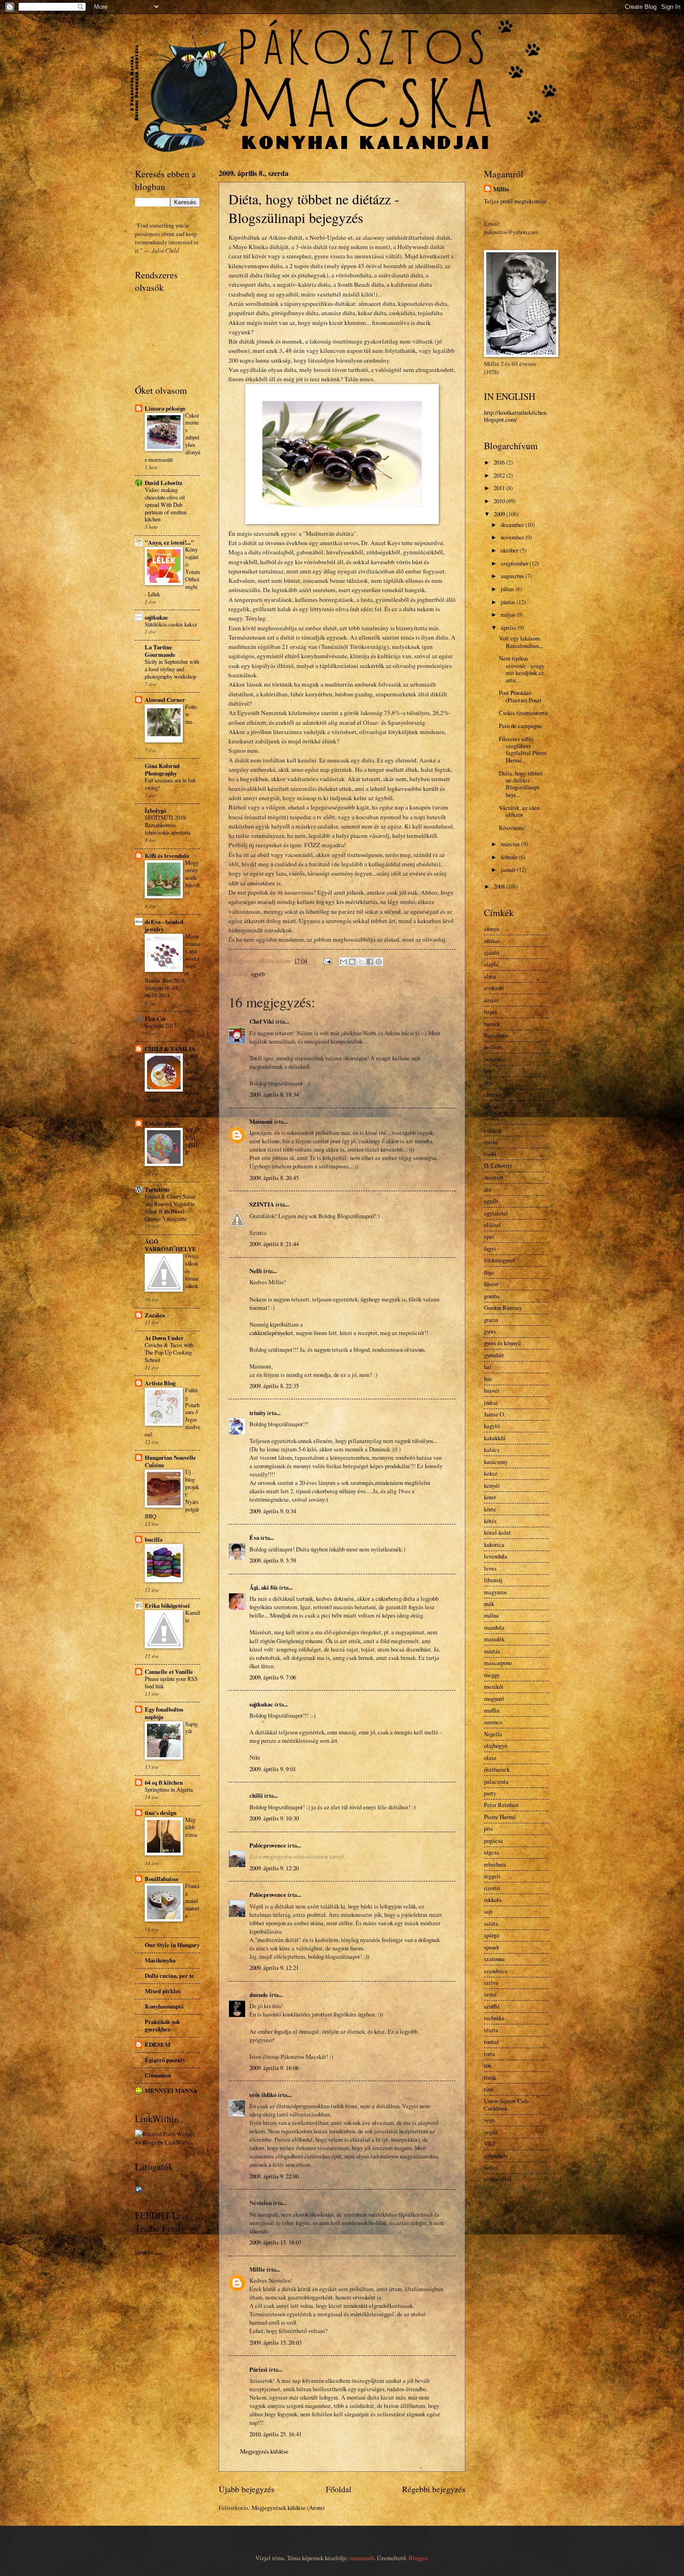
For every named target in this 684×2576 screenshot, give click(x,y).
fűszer (491, 1284)
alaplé (491, 964)
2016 (500, 462)
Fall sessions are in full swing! (170, 784)
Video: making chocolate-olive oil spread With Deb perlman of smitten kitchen (166, 505)
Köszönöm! (512, 828)
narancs (493, 1722)
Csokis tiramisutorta (523, 713)
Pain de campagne (520, 726)
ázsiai (491, 1000)
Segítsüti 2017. (161, 1025)
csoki (490, 1153)
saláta (491, 1923)
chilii (256, 1795)
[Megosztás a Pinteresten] (379, 962)
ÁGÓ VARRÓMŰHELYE (171, 1245)
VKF (490, 2144)
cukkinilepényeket (271, 1333)
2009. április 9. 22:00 (274, 2176)
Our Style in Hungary (172, 1945)
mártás (492, 1651)
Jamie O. (495, 1414)
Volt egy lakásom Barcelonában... (521, 642)
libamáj (493, 1580)
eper (489, 1236)
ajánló (491, 952)
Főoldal (339, 2489)
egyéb (258, 974)
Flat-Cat (155, 1018)
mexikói (494, 1686)
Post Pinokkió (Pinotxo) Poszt (520, 696)
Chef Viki (262, 1021)
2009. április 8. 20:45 (274, 1178)
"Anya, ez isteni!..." (169, 542)
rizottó (492, 1888)
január (509, 870)
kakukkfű (495, 1438)
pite (489, 1828)
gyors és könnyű (502, 1343)
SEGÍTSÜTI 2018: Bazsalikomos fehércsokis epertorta (168, 825)
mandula (494, 1627)
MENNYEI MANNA (171, 2090)
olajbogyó (496, 1746)
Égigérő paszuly (165, 2060)
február (510, 857)
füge (489, 1272)
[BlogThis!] (352, 962)
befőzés (493, 1047)
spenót (492, 1947)
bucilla (154, 1539)
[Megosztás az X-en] (361, 962)
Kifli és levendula (167, 856)
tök (488, 2065)
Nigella (493, 1734)
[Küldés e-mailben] (343, 962)
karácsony (496, 1462)
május (509, 614)
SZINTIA (262, 1204)
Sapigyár (191, 1727)
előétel (492, 1225)
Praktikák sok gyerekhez (162, 2025)
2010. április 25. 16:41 (275, 2434)
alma (490, 976)
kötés (490, 1521)
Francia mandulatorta (192, 1901)
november (513, 537)
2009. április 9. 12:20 (274, 1868)
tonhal (491, 2042)
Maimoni (261, 1121)
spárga (492, 1935)
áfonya (492, 929)
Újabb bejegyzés (247, 2489)
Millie (257, 2269)
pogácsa (493, 1841)
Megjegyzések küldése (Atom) (288, 2508)
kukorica (494, 1544)
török (490, 2077)
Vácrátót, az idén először (519, 811)
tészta (491, 2030)
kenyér (492, 1485)
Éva (254, 1538)
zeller (491, 2167)
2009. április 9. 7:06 (273, 1677)
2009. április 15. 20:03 (275, 2342)
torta (490, 2054)
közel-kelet (497, 1532)
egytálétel (496, 1213)
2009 (500, 514)
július (508, 589)
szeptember (515, 563)
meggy (492, 1675)
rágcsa (492, 1852)
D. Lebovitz (498, 1166)
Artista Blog (160, 1383)
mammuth (362, 2558)
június (509, 602)
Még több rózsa (191, 1827)
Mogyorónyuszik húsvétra (192, 877)
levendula (496, 1556)
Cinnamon (158, 2075)
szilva (491, 1983)
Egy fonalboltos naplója (164, 1713)
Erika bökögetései (167, 1605)
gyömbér (494, 1355)
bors (489, 1083)
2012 (500, 475)
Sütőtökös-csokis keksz (171, 624)
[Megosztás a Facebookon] (370, 962)
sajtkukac (261, 1704)
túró (489, 2089)
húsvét (492, 1390)
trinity (258, 1413)
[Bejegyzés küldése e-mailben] (327, 961)
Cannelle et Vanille (169, 1672)
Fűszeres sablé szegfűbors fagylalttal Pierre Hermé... (523, 749)
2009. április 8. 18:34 (274, 1094)
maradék (494, 1639)
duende (259, 1995)
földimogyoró (500, 1260)
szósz (490, 1994)
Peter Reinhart (501, 1805)
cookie (492, 1118)
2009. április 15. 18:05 (275, 2242)
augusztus (513, 576)
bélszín (493, 1059)
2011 (500, 488)
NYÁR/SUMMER (192, 1141)
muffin (492, 1710)
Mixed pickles (163, 1991)
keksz (491, 1473)
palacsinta (496, 1781)
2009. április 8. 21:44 (274, 1244)
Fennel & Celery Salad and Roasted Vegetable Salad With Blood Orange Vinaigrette (170, 1207)
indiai (491, 1403)
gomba (492, 1296)
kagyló (492, 1426)
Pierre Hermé (500, 1817)
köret (490, 1497)
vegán (491, 2132)
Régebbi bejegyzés (434, 2489)
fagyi (490, 1248)
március (511, 844)
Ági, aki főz (264, 1587)
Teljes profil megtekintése (515, 201)
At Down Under (164, 1338)
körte (490, 1509)
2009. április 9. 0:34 (273, 1511)
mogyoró (494, 1699)
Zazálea (155, 1315)
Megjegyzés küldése (264, 2451)
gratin (491, 1320)
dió (488, 1189)
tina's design (161, 1813)
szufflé (492, 2006)
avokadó (494, 988)
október (510, 550)
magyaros (495, 1592)
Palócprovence (268, 1845)
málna (491, 1615)
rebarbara (495, 1864)
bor (488, 1071)
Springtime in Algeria (169, 1789)
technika (494, 2018)
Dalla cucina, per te (169, 1976)
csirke (491, 1142)
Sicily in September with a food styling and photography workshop (172, 669)
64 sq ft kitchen (164, 1782)
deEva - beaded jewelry (164, 925)
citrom (492, 1106)
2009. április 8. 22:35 (274, 1386)
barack (492, 1024)
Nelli (256, 1271)
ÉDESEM (158, 2044)
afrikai (492, 941)
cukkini (493, 1130)
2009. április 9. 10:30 (274, 1818)
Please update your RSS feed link (171, 1682)
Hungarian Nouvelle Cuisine (170, 1461)
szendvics (496, 1971)
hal (488, 1367)
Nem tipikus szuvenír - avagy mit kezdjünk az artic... (522, 669)
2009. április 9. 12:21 (274, 1968)
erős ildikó (263, 2095)
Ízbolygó (155, 810)
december (513, 525)
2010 (500, 501)
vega (490, 2120)
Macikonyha (160, 1960)
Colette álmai (162, 1123)
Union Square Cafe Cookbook (506, 2104)
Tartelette (157, 1189)
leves (490, 1568)
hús (488, 1379)
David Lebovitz (164, 483)
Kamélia (193, 1616)
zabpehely (496, 2156)
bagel (490, 1012)
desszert (494, 1177)
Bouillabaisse (162, 1879)
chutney (493, 1094)
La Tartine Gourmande (160, 651)
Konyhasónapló (164, 2006)
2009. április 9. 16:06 (274, 2068)
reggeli (492, 1876)
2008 (500, 886)
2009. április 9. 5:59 (273, 1560)
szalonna (494, 1959)
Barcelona (496, 1035)
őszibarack (497, 1769)
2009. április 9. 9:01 (273, 1769)
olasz (490, 1758)
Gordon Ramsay (503, 1308)
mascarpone (498, 1663)
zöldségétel (498, 2179)
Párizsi (258, 2369)
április (509, 627)
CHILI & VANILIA (170, 1049)
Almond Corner (165, 700)
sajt (488, 1911)
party (490, 1793)
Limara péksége (165, 408)
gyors (490, 1331)
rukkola (493, 1900)
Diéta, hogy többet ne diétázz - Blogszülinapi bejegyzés (314, 208)
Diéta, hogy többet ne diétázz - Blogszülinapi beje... (521, 784)
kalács (492, 1450)
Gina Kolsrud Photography (162, 769)
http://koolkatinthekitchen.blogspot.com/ (516, 416)
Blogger (418, 2558)
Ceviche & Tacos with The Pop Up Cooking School (169, 1352)
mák (489, 1604)
